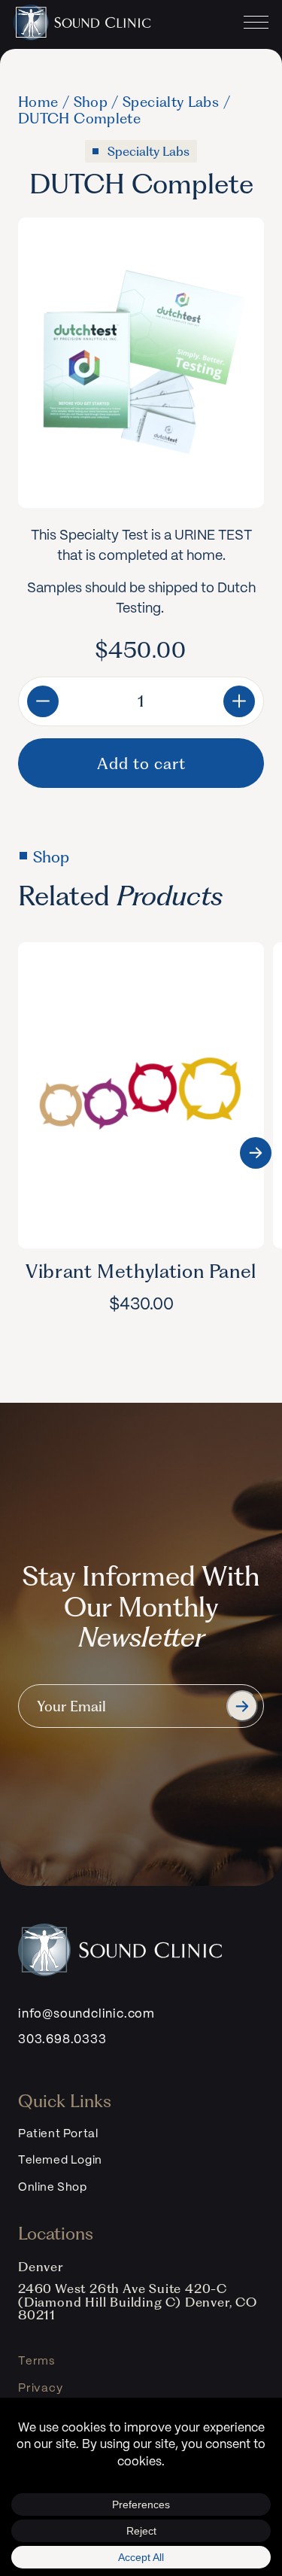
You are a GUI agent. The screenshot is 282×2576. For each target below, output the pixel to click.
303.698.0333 (62, 2040)
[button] (256, 1153)
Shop (91, 102)
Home (38, 102)
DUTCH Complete (79, 119)
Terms (36, 2362)
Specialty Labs (171, 102)
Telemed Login (60, 2161)
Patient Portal (58, 2134)
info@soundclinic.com (86, 2014)
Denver (41, 2267)
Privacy (41, 2389)
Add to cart (141, 763)
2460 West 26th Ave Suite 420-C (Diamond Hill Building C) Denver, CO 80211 (138, 2302)
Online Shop (53, 2188)
